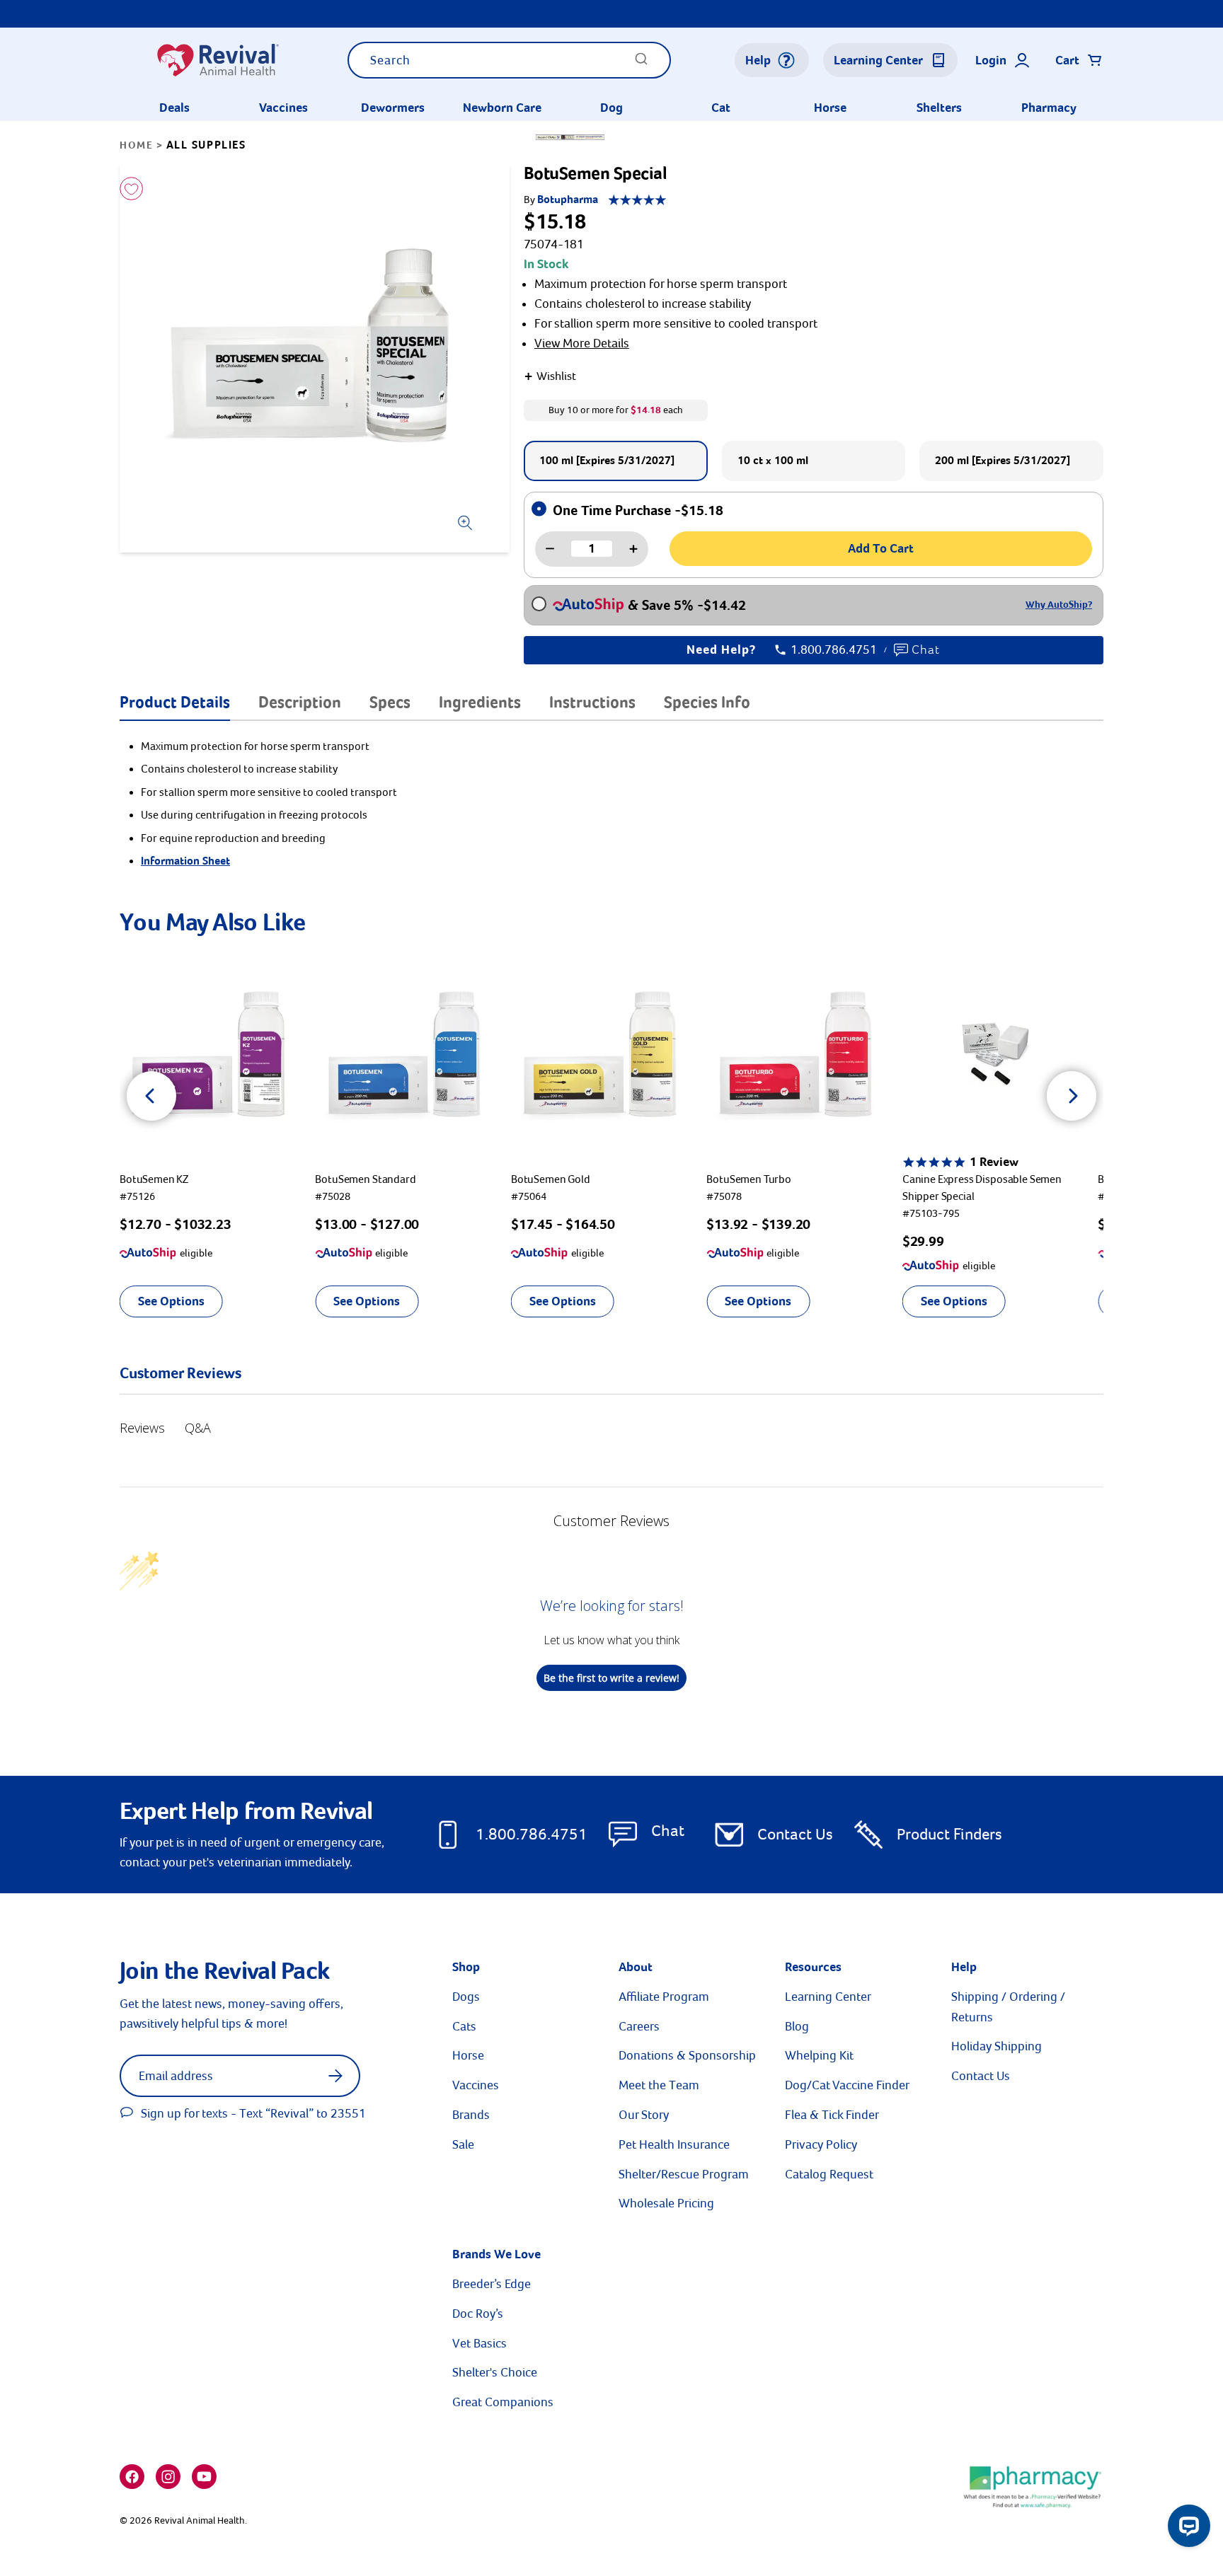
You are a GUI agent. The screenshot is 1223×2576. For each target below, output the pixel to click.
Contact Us (795, 1834)
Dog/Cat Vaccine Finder (847, 2085)
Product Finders (949, 1834)
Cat (721, 108)
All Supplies (206, 145)
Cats (464, 2026)
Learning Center (828, 1997)
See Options (171, 1301)
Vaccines (283, 108)
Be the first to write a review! (611, 1678)
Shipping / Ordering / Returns (1008, 2007)
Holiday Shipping (997, 2046)
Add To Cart (881, 548)
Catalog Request (829, 2174)
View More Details (582, 343)
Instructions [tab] (592, 702)
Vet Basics (480, 2343)
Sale (463, 2144)
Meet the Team (659, 2085)
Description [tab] (300, 702)
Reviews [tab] (142, 1428)
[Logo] (218, 60)
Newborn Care (502, 108)
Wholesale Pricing (666, 2203)
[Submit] (641, 63)
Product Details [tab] (175, 702)
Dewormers (393, 108)
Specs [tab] (390, 702)
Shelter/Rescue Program (684, 2174)
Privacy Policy (821, 2144)
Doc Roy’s (478, 2314)
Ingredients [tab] (480, 702)
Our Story (644, 2115)
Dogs (466, 1997)
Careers (639, 2026)
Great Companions (503, 2402)
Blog (797, 2026)
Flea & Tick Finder (832, 2115)
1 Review (994, 1162)
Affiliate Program (664, 1997)
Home (136, 145)
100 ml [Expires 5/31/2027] (607, 461)
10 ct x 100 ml (773, 461)
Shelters (939, 108)
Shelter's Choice (495, 2372)
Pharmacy (1049, 108)
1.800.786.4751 (834, 650)
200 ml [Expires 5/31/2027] (1003, 461)
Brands (471, 2115)
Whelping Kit (819, 2055)
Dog (611, 108)
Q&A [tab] (198, 1428)
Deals (174, 108)
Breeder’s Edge (492, 2284)
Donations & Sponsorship (687, 2055)
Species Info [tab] (707, 702)
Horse (830, 108)
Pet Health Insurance (674, 2144)
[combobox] (509, 60)
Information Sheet (185, 861)
